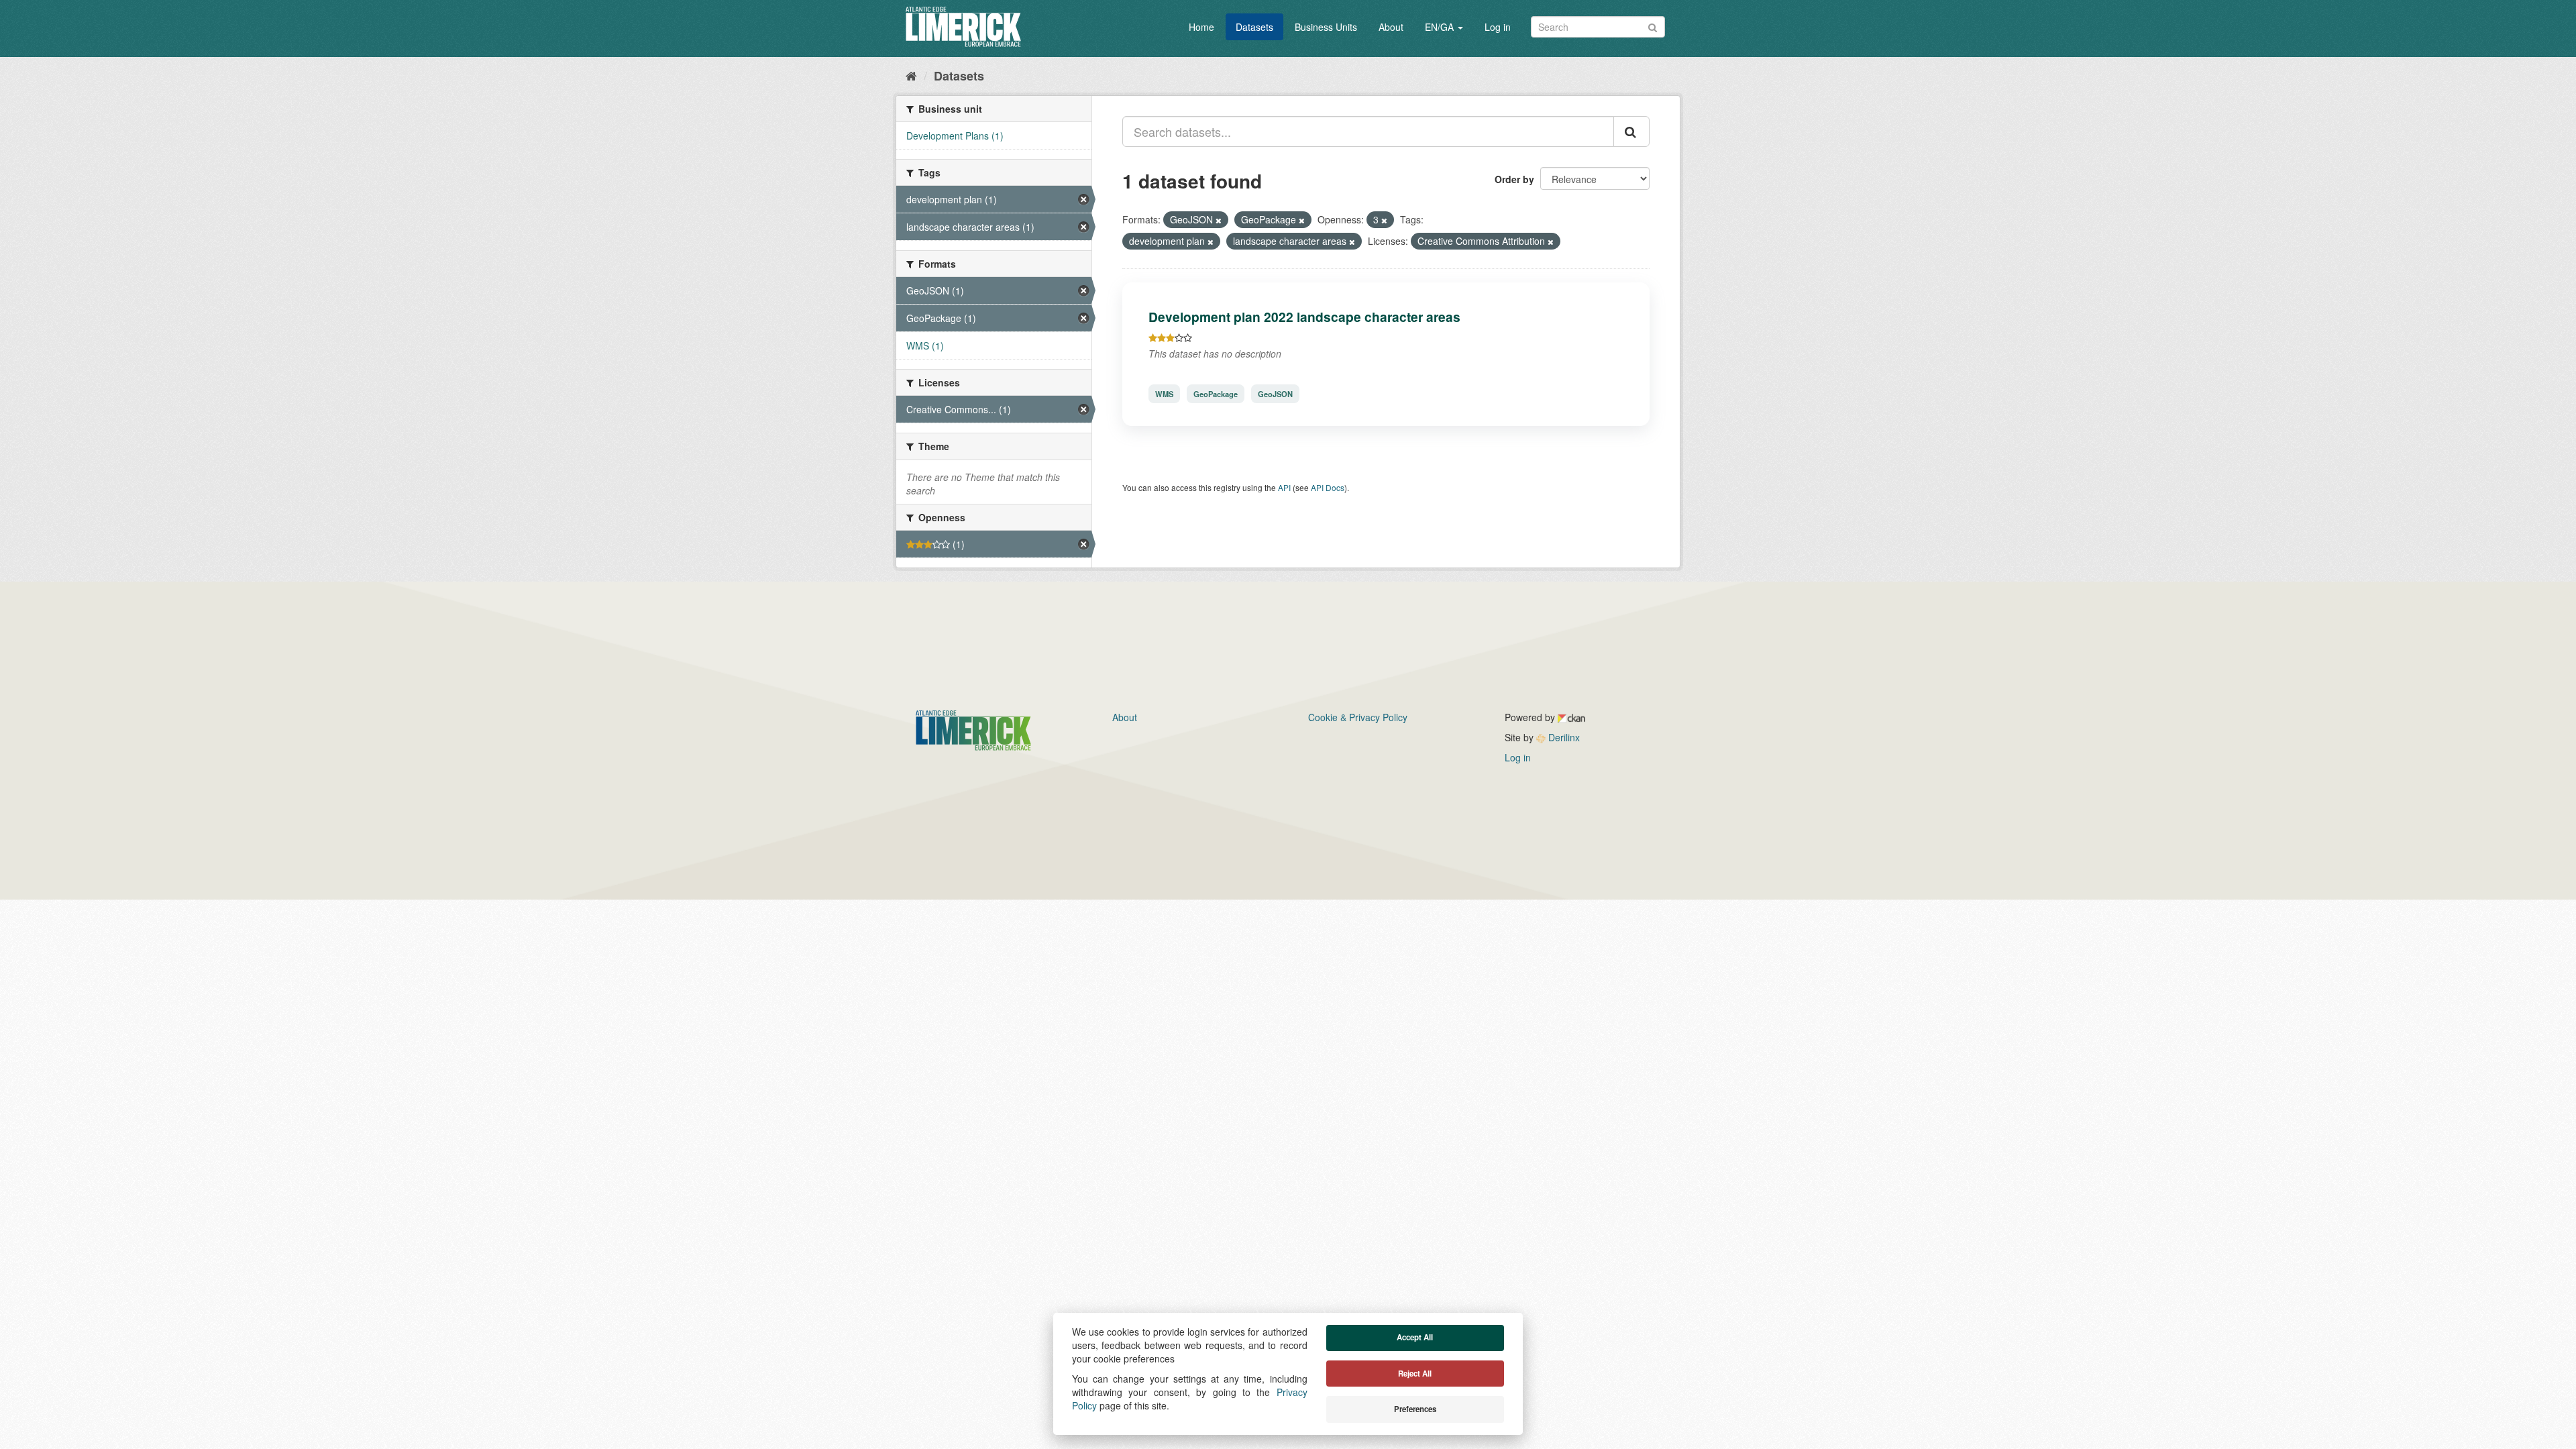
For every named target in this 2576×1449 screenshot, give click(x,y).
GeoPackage (1216, 394)
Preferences (1415, 1409)
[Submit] (1653, 26)
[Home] (911, 75)
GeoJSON (1275, 394)
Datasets (1254, 27)
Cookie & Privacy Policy (1358, 717)
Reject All (1415, 1374)
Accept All (1415, 1337)
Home (1201, 27)
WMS (1164, 394)
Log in (1498, 27)
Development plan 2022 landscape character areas (1304, 317)
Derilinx (1563, 737)
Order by (1514, 179)
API (1284, 487)
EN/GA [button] (1441, 27)
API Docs (1328, 487)
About (1391, 27)
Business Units (1326, 27)
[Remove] (1219, 220)
